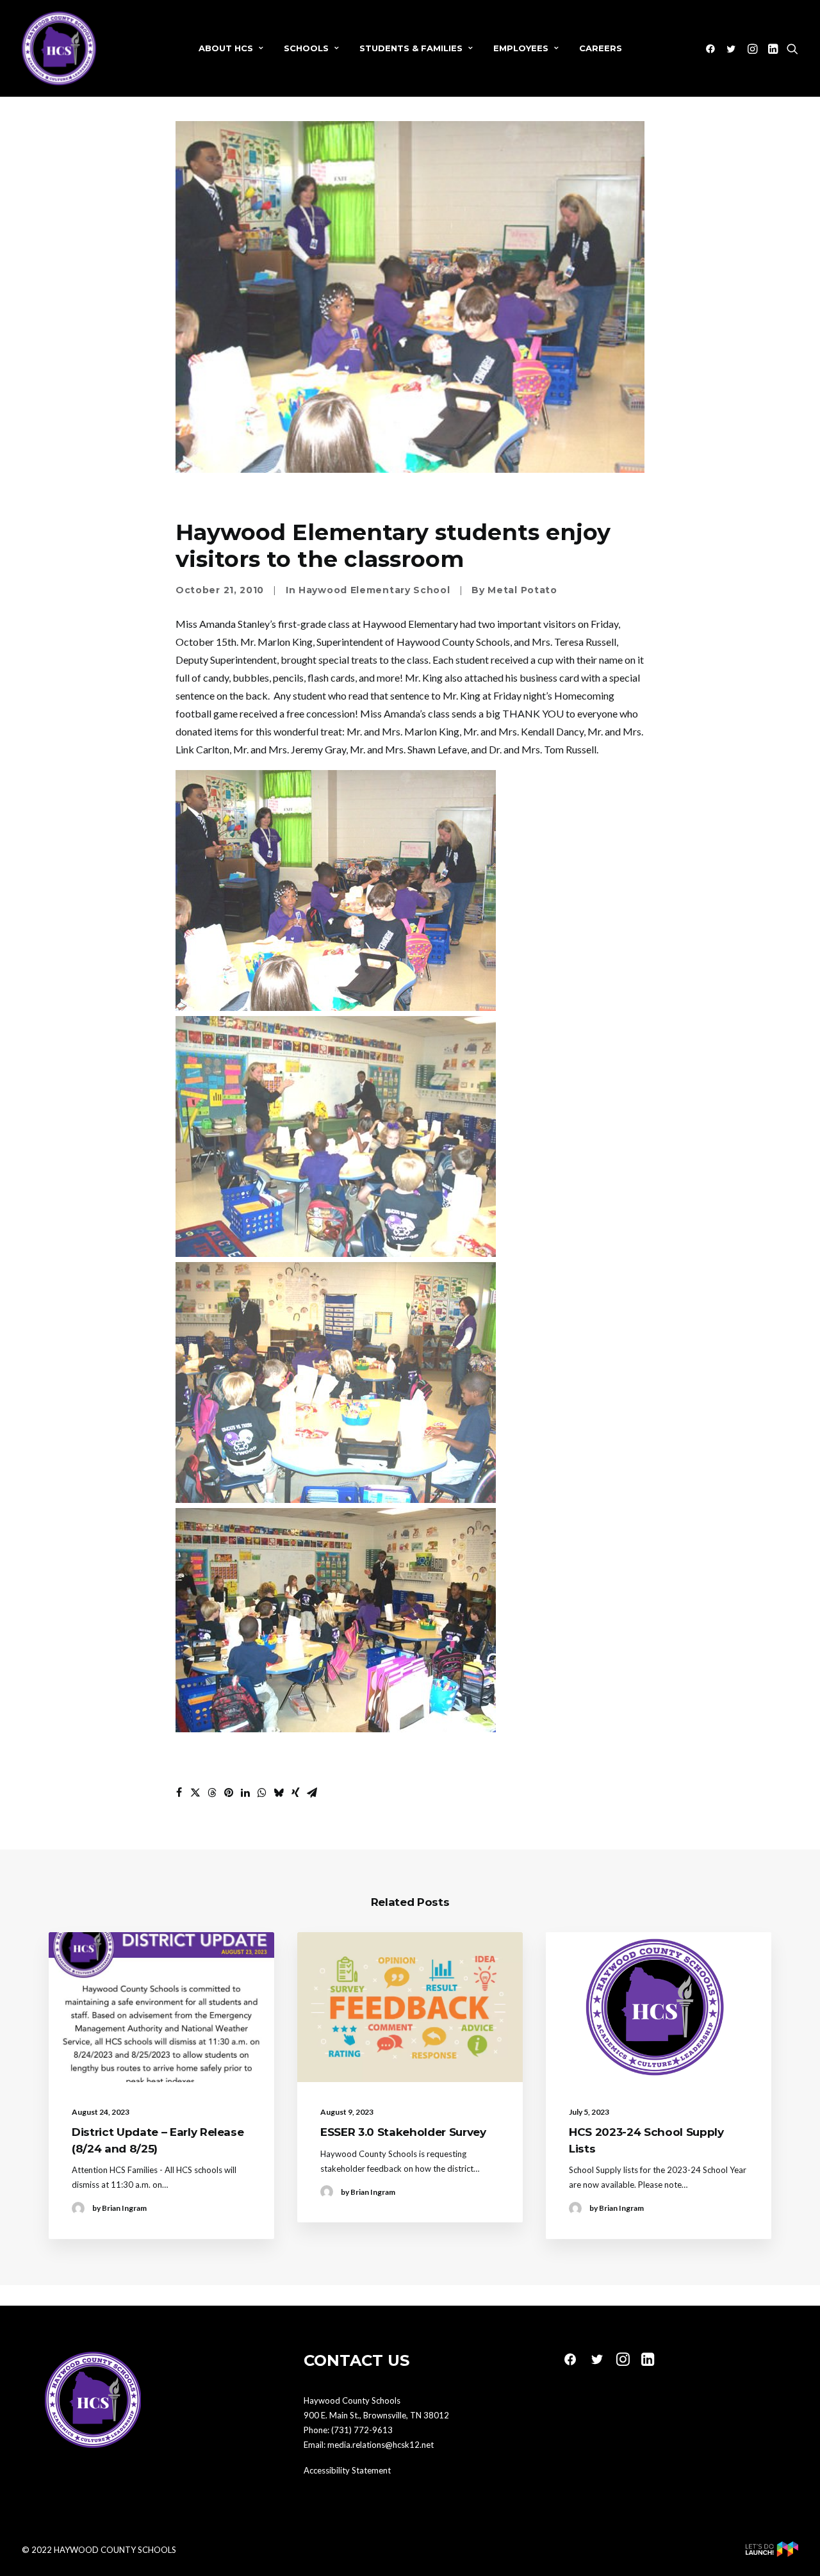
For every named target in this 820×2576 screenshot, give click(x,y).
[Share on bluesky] (279, 1793)
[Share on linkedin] (245, 1793)
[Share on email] (312, 1793)
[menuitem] (231, 48)
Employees (521, 48)
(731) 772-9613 (362, 2430)
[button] (713, 48)
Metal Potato (522, 590)
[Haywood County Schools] (59, 48)
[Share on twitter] (195, 1793)
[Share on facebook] (179, 1793)
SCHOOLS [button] (306, 48)
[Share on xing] (295, 1793)
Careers (601, 48)
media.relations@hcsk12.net (381, 2445)
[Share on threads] (212, 1793)
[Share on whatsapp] (262, 1793)
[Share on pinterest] (229, 1793)
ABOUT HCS (226, 48)
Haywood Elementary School (374, 590)
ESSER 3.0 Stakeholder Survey (403, 2132)
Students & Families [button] (411, 48)
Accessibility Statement (347, 2470)
